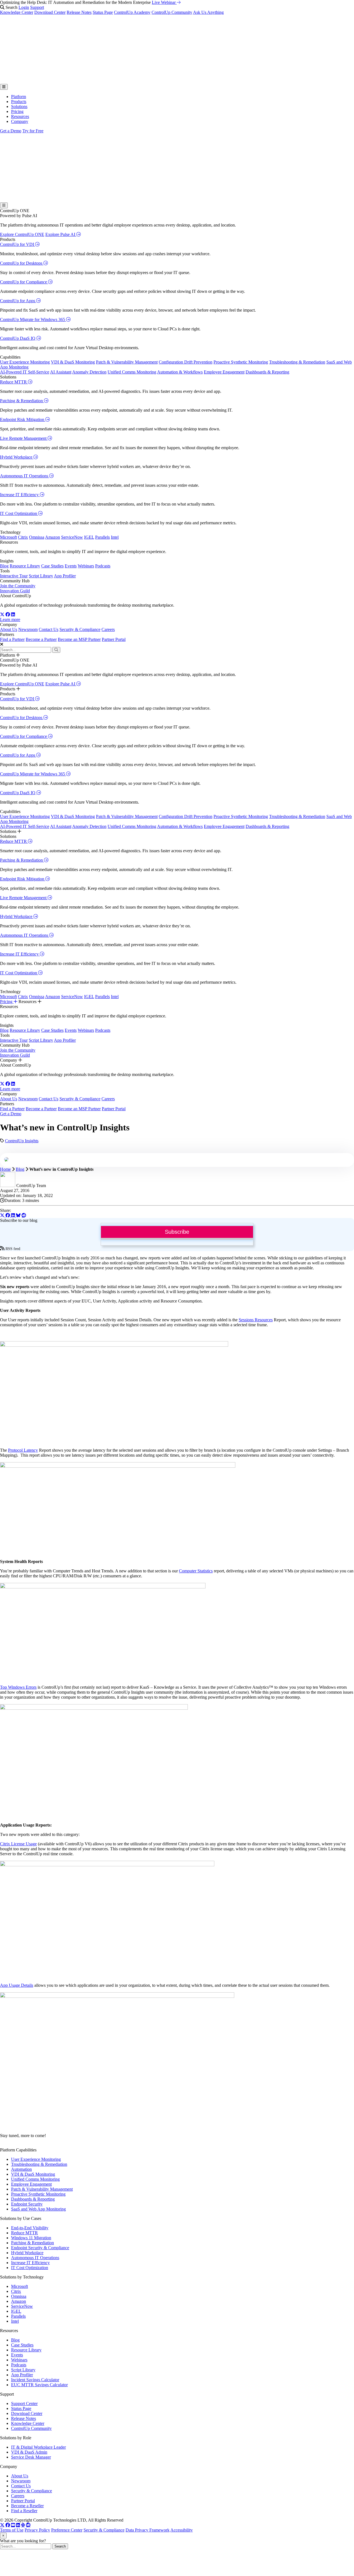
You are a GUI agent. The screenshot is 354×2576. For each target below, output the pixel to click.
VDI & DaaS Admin (29, 2452)
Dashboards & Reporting (267, 372)
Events (71, 566)
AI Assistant (61, 372)
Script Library (41, 576)
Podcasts (103, 566)
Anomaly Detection (89, 372)
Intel (115, 537)
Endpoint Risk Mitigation (23, 419)
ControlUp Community (172, 12)
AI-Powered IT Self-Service (25, 372)
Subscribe (177, 1232)
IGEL (89, 537)
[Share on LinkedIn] (14, 1215)
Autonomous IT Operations (25, 476)
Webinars (86, 566)
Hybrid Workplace (17, 457)
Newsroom (28, 629)
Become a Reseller (27, 2506)
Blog (4, 566)
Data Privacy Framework (148, 2530)
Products (19, 102)
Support (37, 7)
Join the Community (18, 586)
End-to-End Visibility (30, 2228)
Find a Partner (12, 639)
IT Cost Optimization (19, 513)
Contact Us (49, 629)
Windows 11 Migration (31, 2238)
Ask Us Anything (208, 12)
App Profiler (65, 576)
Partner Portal (114, 639)
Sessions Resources (256, 1320)
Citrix (23, 537)
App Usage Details (17, 1985)
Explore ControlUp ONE (22, 234)
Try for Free (33, 131)
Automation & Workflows (180, 372)
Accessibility (182, 2530)
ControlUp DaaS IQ (18, 338)
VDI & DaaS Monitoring (73, 362)
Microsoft (8, 537)
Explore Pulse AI (61, 234)
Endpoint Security (27, 2204)
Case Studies (52, 566)
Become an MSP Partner (79, 639)
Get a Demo (11, 131)
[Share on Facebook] (8, 1215)
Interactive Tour (14, 576)
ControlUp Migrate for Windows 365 (33, 319)
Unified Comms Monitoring (132, 372)
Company (20, 121)
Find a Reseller (24, 2511)
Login (24, 7)
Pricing (17, 111)
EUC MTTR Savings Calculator (39, 2385)
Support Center (24, 2403)
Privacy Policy (37, 2530)
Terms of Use (12, 2530)
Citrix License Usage (18, 1844)
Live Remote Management (24, 438)
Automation (21, 2169)
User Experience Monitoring (25, 362)
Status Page (103, 12)
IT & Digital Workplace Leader (38, 2447)
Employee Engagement (224, 372)
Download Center (50, 12)
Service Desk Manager (31, 2457)
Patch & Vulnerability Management (127, 362)
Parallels (102, 537)
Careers (108, 629)
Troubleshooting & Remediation (297, 362)
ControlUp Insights (22, 1141)
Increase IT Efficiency (20, 495)
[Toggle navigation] (4, 87)
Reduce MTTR (14, 382)
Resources (20, 116)
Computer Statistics (196, 1571)
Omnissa (37, 537)
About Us (9, 629)
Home (5, 1169)
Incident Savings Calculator (35, 2380)
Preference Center (67, 2530)
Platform (19, 97)
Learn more (10, 619)
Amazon (53, 537)
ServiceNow (72, 537)
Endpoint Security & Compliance (40, 2248)
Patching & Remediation (22, 401)
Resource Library (25, 566)
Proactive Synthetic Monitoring (241, 362)
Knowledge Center (17, 12)
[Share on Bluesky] (18, 1215)
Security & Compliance (80, 629)
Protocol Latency (23, 1450)
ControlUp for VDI (18, 244)
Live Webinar (164, 2)
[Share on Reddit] (24, 1215)
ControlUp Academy (132, 12)
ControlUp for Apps (18, 301)
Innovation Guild (15, 591)
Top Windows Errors (18, 1687)
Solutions (19, 106)
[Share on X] (3, 1215)
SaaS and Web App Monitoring (38, 2209)
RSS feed (12, 1249)
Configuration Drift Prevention (186, 362)
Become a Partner (41, 639)
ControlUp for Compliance (24, 282)
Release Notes (79, 12)
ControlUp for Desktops (22, 263)
